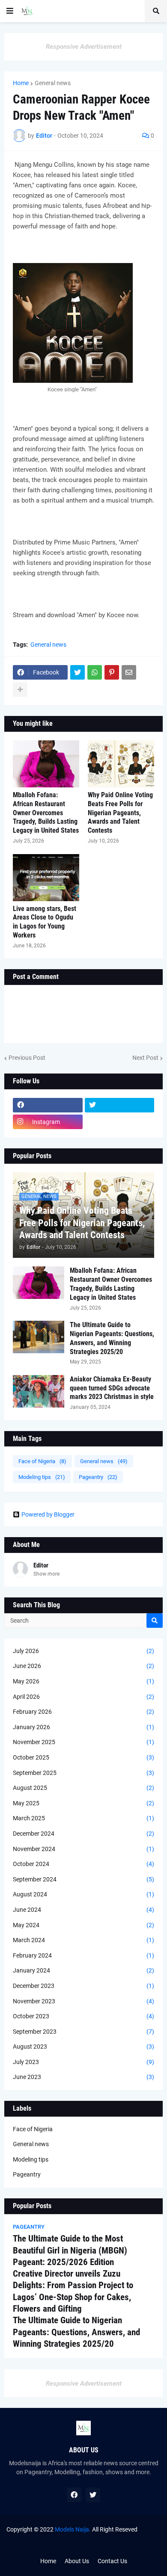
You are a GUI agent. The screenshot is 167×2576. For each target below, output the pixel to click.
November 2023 (83, 2001)
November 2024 (83, 1849)
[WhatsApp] (95, 672)
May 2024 (83, 1925)
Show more (46, 1574)
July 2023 (83, 2062)
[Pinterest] (112, 672)
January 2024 (83, 1970)
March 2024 (83, 1940)
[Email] (129, 672)
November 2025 (83, 1742)
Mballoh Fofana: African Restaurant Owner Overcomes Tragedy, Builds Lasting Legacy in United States (46, 813)
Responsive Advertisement (84, 47)
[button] (10, 11)
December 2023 (83, 1986)
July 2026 (83, 1651)
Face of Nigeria (42, 1461)
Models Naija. (73, 2529)
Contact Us (112, 2561)
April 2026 (83, 1697)
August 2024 (83, 1894)
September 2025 (83, 1773)
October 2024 (83, 1864)
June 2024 (83, 1910)
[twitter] (120, 1105)
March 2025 (83, 1818)
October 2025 (83, 1757)
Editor (41, 1565)
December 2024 (83, 1834)
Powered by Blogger (48, 1514)
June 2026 (83, 1666)
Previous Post (27, 1058)
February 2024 (83, 1955)
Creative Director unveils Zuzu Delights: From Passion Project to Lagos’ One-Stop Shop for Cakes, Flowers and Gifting (73, 2291)
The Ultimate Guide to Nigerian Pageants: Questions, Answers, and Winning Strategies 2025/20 (112, 1338)
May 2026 (83, 1681)
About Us (77, 2561)
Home (21, 83)
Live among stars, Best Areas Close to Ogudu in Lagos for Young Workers (45, 922)
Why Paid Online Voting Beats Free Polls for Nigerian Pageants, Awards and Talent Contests (120, 813)
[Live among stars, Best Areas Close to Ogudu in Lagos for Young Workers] (46, 878)
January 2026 (83, 1727)
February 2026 (83, 1712)
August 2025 (83, 1788)
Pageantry (98, 1477)
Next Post (145, 1058)
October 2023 (83, 2016)
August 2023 (83, 2047)
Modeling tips (42, 1477)
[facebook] (48, 1105)
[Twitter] (78, 672)
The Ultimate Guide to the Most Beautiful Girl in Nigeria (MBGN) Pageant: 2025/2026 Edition (70, 2250)
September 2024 (83, 1879)
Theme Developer (65, 2538)
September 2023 (83, 2032)
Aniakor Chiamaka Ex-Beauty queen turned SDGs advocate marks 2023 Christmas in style (112, 1388)
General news (53, 83)
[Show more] (20, 689)
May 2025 (83, 1803)
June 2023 (83, 2077)
